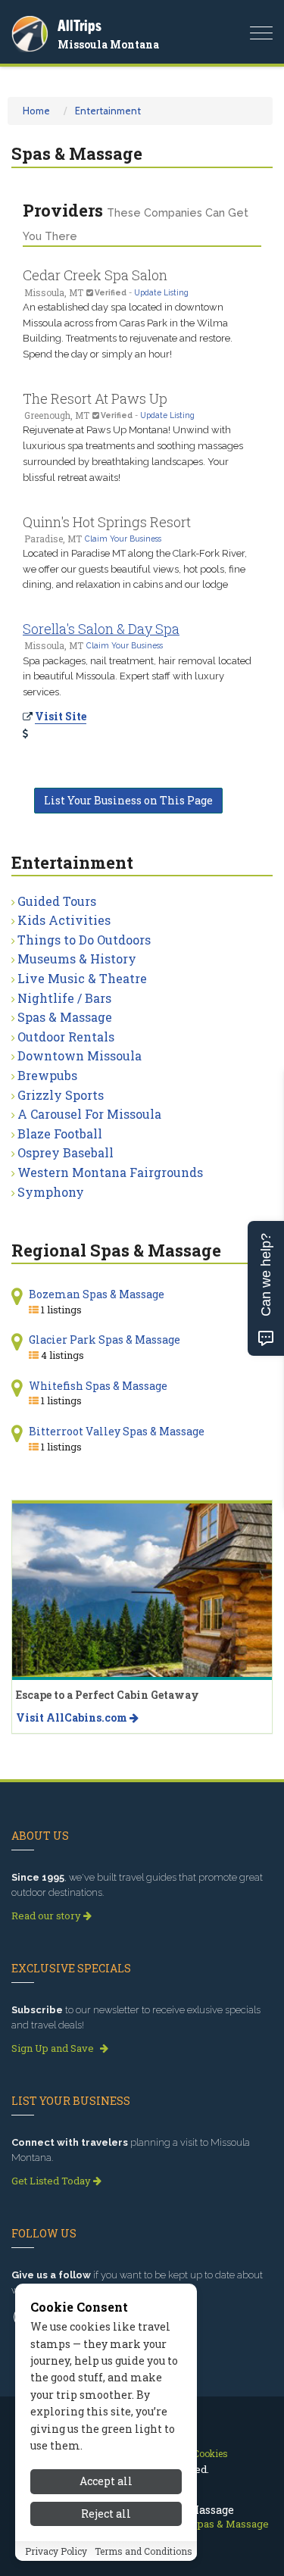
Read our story (47, 1916)
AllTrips (80, 25)
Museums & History (77, 959)
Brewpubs (47, 1075)
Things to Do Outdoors (84, 940)
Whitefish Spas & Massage (98, 1386)
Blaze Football (60, 1133)
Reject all (106, 2514)
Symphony (51, 1192)
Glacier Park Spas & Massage (105, 1340)
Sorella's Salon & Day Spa (101, 629)
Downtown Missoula (80, 1055)
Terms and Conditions (144, 2551)
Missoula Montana (108, 44)
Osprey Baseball (66, 1152)
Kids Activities (64, 920)
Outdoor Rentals (66, 1037)
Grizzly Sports (61, 1095)
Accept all (106, 2481)
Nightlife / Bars (64, 998)
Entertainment (108, 111)
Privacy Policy (56, 2551)
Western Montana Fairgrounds (110, 1172)
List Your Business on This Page (128, 800)
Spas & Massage (65, 1017)
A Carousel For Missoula (89, 1114)
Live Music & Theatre (82, 978)
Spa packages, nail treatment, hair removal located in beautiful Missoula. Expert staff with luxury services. (137, 677)
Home (36, 111)
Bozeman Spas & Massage (97, 1294)
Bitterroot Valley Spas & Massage (117, 1431)
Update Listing (161, 292)
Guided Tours (57, 901)
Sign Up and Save (54, 2048)
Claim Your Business (123, 539)
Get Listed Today (52, 2181)
